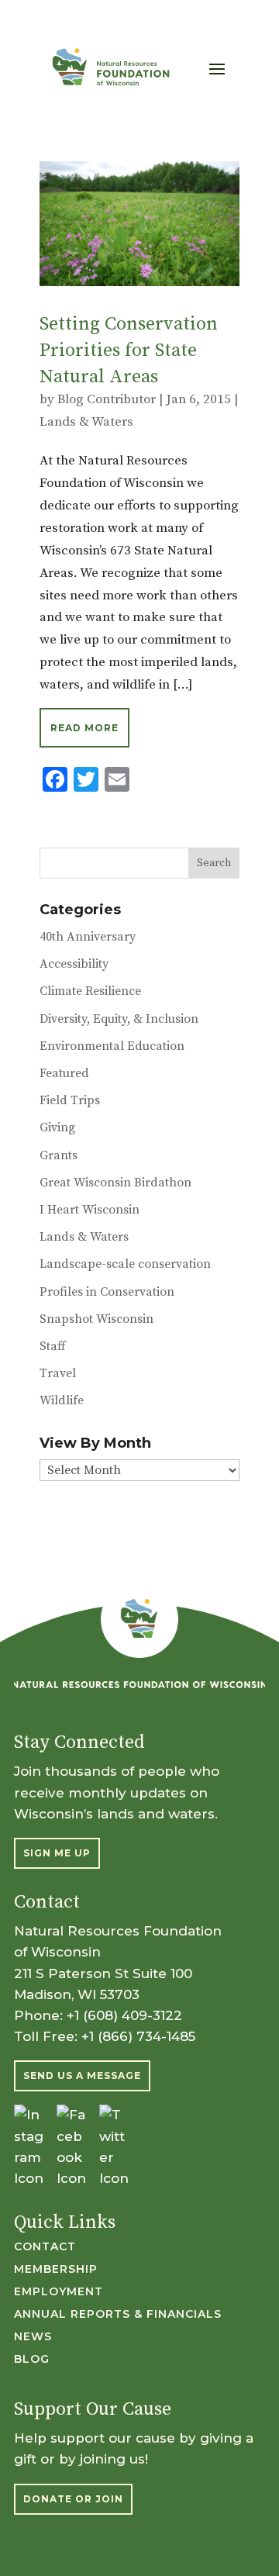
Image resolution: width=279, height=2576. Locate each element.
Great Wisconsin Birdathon (115, 1183)
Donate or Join (73, 2499)
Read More (84, 728)
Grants (59, 1155)
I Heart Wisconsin (90, 1210)
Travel (58, 1373)
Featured (64, 1073)
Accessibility (74, 964)
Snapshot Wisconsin (96, 1319)
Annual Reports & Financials (118, 2315)
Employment (59, 2292)
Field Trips (70, 1100)
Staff (53, 1346)
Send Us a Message (82, 2075)
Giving (57, 1127)
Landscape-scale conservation (125, 1264)
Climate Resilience (90, 991)
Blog (32, 2360)
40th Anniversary (88, 937)
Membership (56, 2270)
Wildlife (62, 1400)
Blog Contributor (107, 399)
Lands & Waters (86, 422)
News (33, 2337)
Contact (45, 2247)
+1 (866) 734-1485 (138, 2036)
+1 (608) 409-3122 (124, 2015)
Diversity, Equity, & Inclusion (119, 1019)
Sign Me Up (57, 1853)
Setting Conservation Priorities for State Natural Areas (129, 350)
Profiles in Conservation (107, 1292)
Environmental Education (112, 1046)
